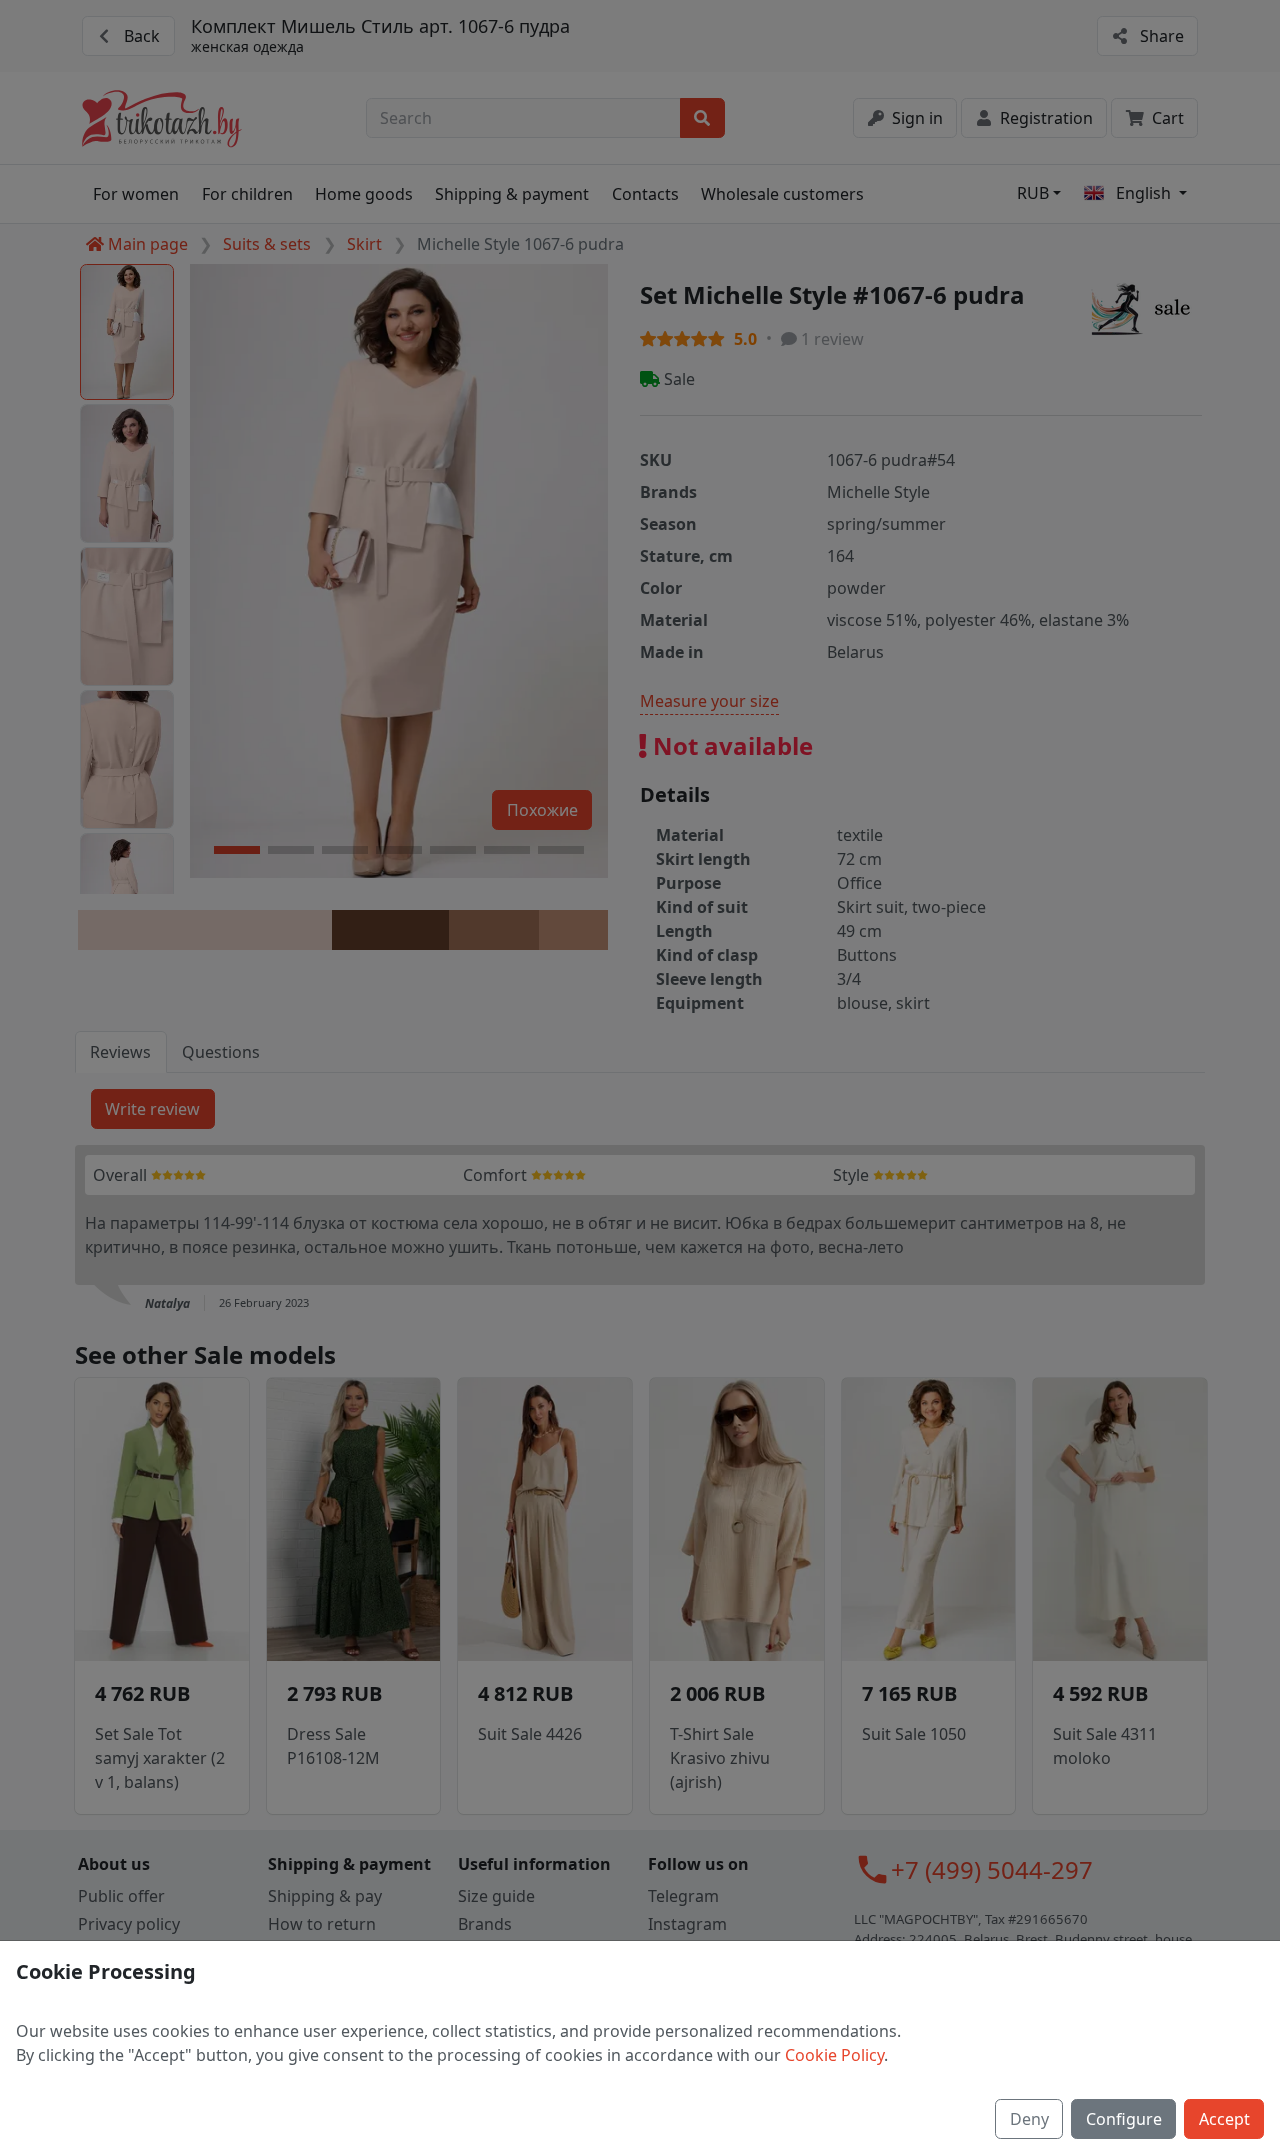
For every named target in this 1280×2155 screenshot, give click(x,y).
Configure (1124, 2119)
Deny (1029, 2119)
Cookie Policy (834, 2055)
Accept (1224, 2119)
